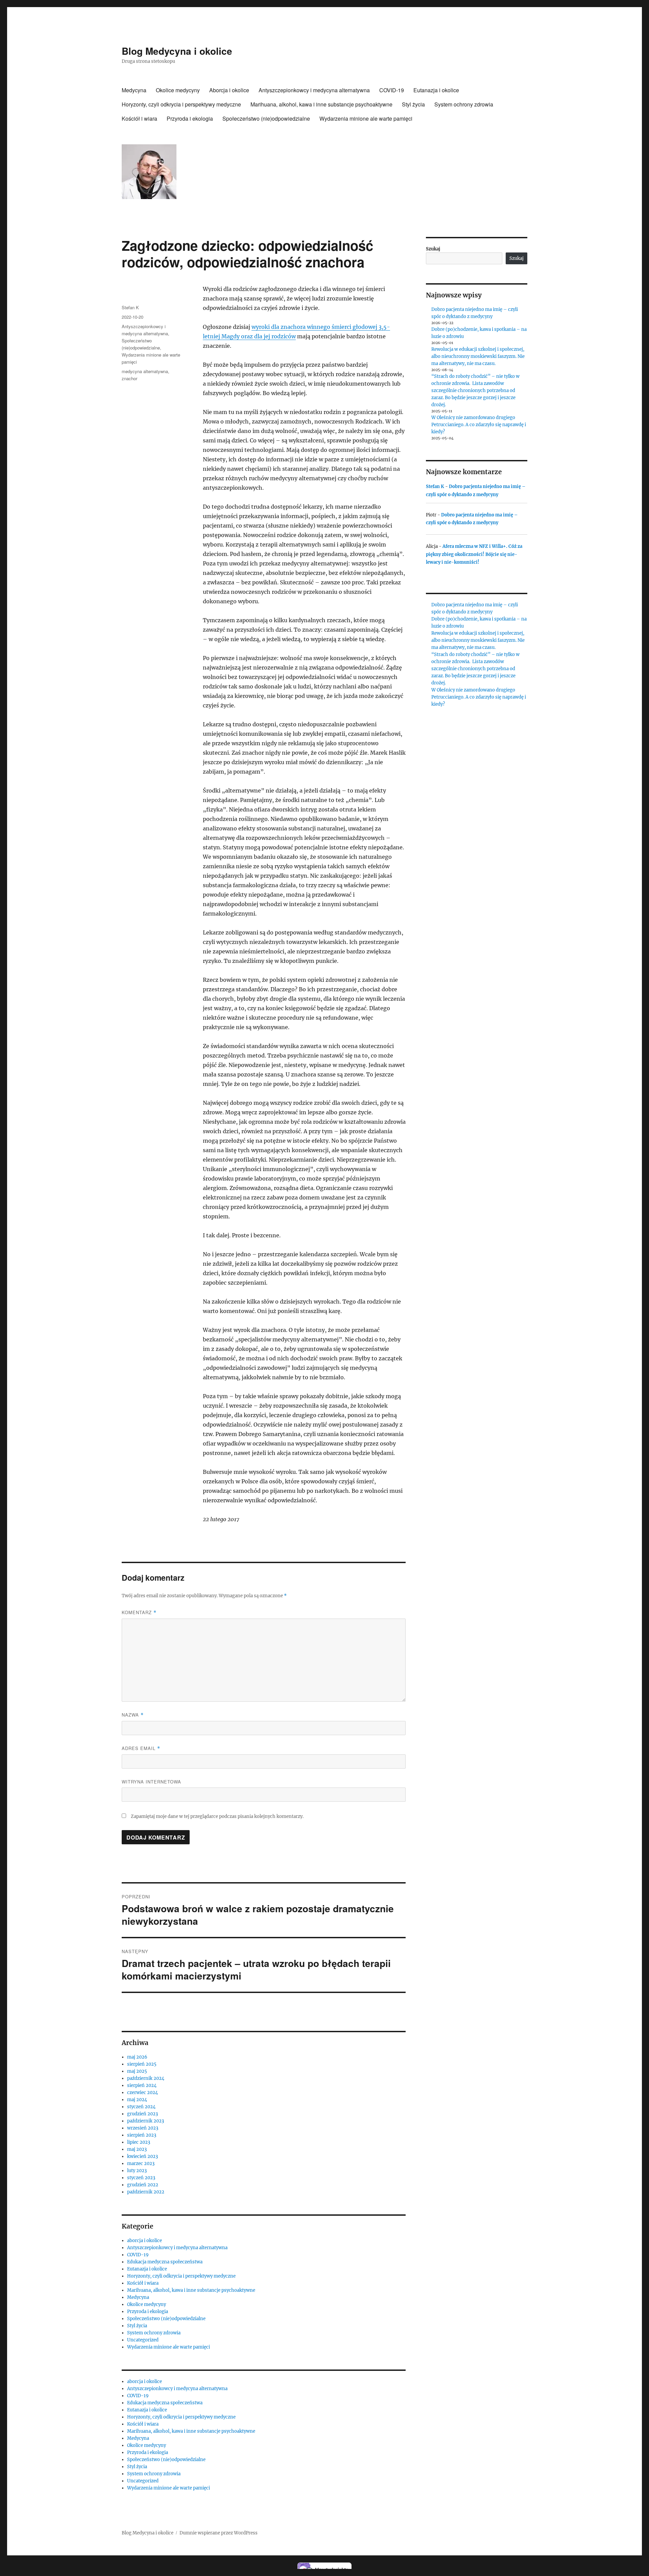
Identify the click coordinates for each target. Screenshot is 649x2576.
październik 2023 (146, 2121)
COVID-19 (392, 90)
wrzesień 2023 (143, 2128)
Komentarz (139, 1612)
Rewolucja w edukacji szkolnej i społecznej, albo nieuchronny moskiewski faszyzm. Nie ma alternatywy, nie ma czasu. (478, 356)
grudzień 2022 (143, 2185)
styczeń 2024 (141, 2107)
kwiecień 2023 (142, 2156)
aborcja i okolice (145, 2241)
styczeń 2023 (141, 2178)
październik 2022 (146, 2192)
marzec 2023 (141, 2164)
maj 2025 (137, 2071)
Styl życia (413, 104)
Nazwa (133, 1715)
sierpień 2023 (142, 2135)
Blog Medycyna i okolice (177, 51)
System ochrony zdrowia (464, 104)
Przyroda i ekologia (190, 118)
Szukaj (433, 249)
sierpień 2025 (142, 2064)
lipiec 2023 (139, 2142)
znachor (129, 378)
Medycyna (134, 90)
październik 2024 (146, 2078)
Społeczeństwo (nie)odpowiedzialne (266, 118)
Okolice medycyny (178, 90)
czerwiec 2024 (142, 2093)
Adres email (141, 1748)
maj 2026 (137, 2057)
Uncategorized (143, 2340)
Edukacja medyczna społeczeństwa (165, 2262)
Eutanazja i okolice (436, 90)
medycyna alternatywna (145, 371)
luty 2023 (137, 2171)
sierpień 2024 (142, 2085)
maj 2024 (137, 2100)
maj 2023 (137, 2149)
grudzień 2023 (142, 2114)
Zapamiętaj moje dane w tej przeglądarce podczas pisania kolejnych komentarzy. (217, 1816)
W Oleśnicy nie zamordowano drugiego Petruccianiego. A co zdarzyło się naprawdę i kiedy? (479, 425)
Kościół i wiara (139, 118)
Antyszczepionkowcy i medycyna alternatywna (314, 90)
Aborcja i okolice (229, 90)
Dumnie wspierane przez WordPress (219, 2533)
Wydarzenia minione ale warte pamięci (366, 118)
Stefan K (130, 307)
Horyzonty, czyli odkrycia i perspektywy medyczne (181, 104)
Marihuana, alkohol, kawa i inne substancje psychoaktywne (321, 104)
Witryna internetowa (151, 1782)
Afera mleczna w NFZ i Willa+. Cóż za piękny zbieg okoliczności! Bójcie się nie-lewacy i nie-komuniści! (474, 554)
